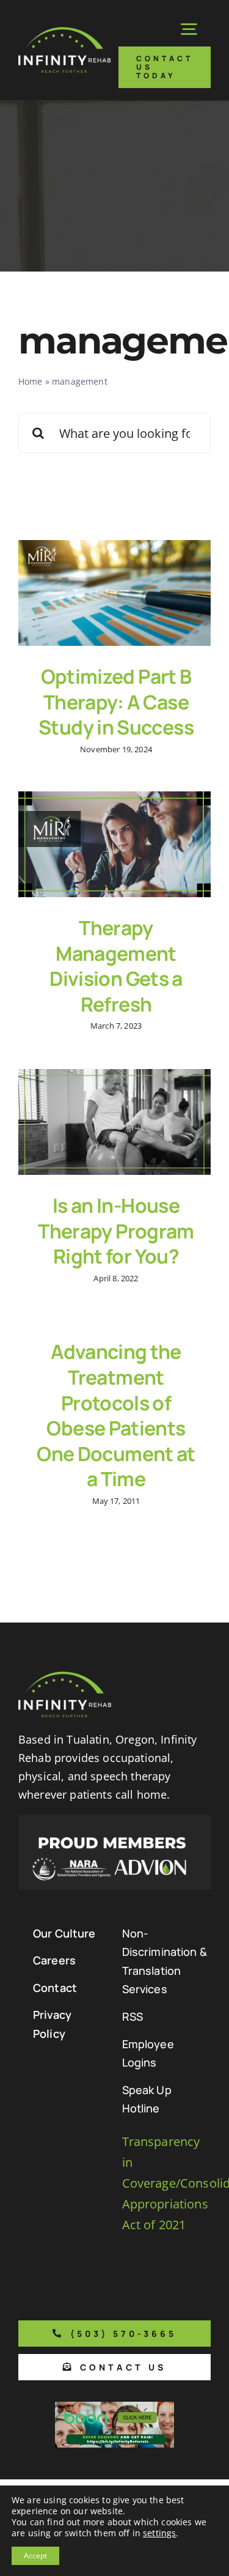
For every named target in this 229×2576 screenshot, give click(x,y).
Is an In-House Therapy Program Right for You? (116, 1231)
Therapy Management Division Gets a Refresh (116, 966)
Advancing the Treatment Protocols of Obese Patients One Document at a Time (116, 1415)
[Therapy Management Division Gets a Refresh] (114, 844)
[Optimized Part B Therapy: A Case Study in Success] (114, 593)
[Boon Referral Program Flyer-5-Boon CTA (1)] (114, 2408)
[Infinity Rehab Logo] (64, 33)
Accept (35, 2556)
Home (31, 381)
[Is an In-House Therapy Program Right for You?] (114, 1122)
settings (159, 2533)
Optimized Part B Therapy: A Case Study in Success (116, 702)
